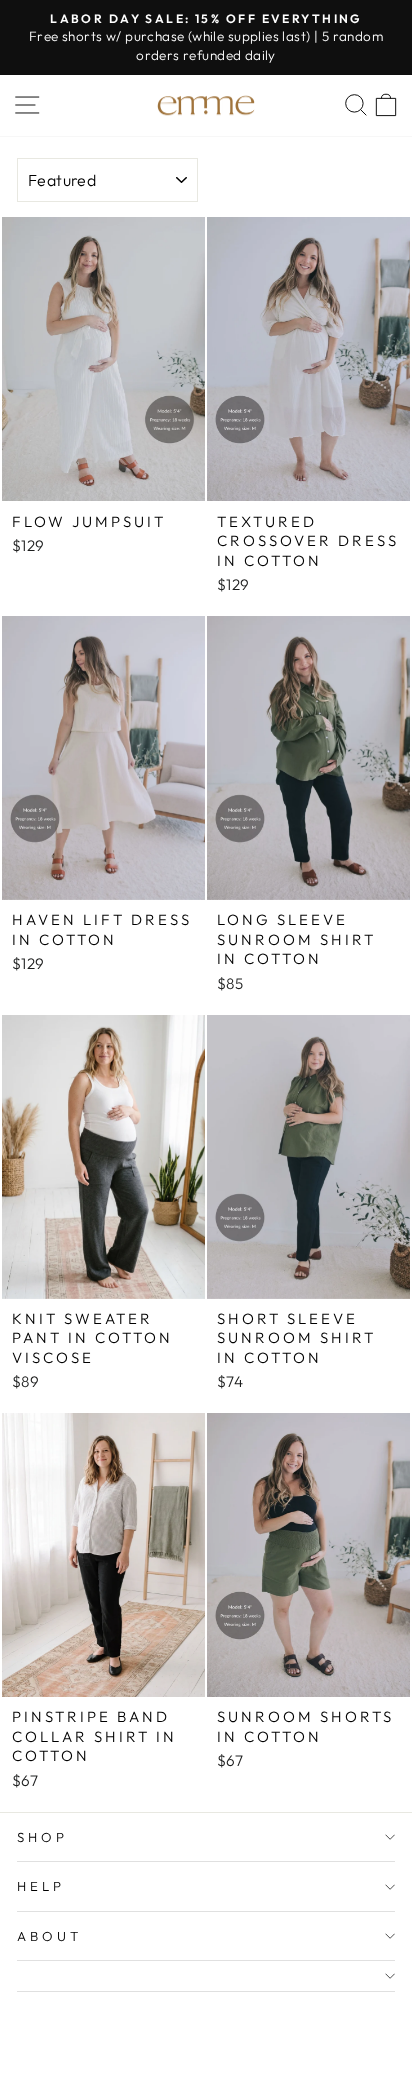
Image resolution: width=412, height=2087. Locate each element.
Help (41, 1886)
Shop (42, 1837)
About (49, 1936)
